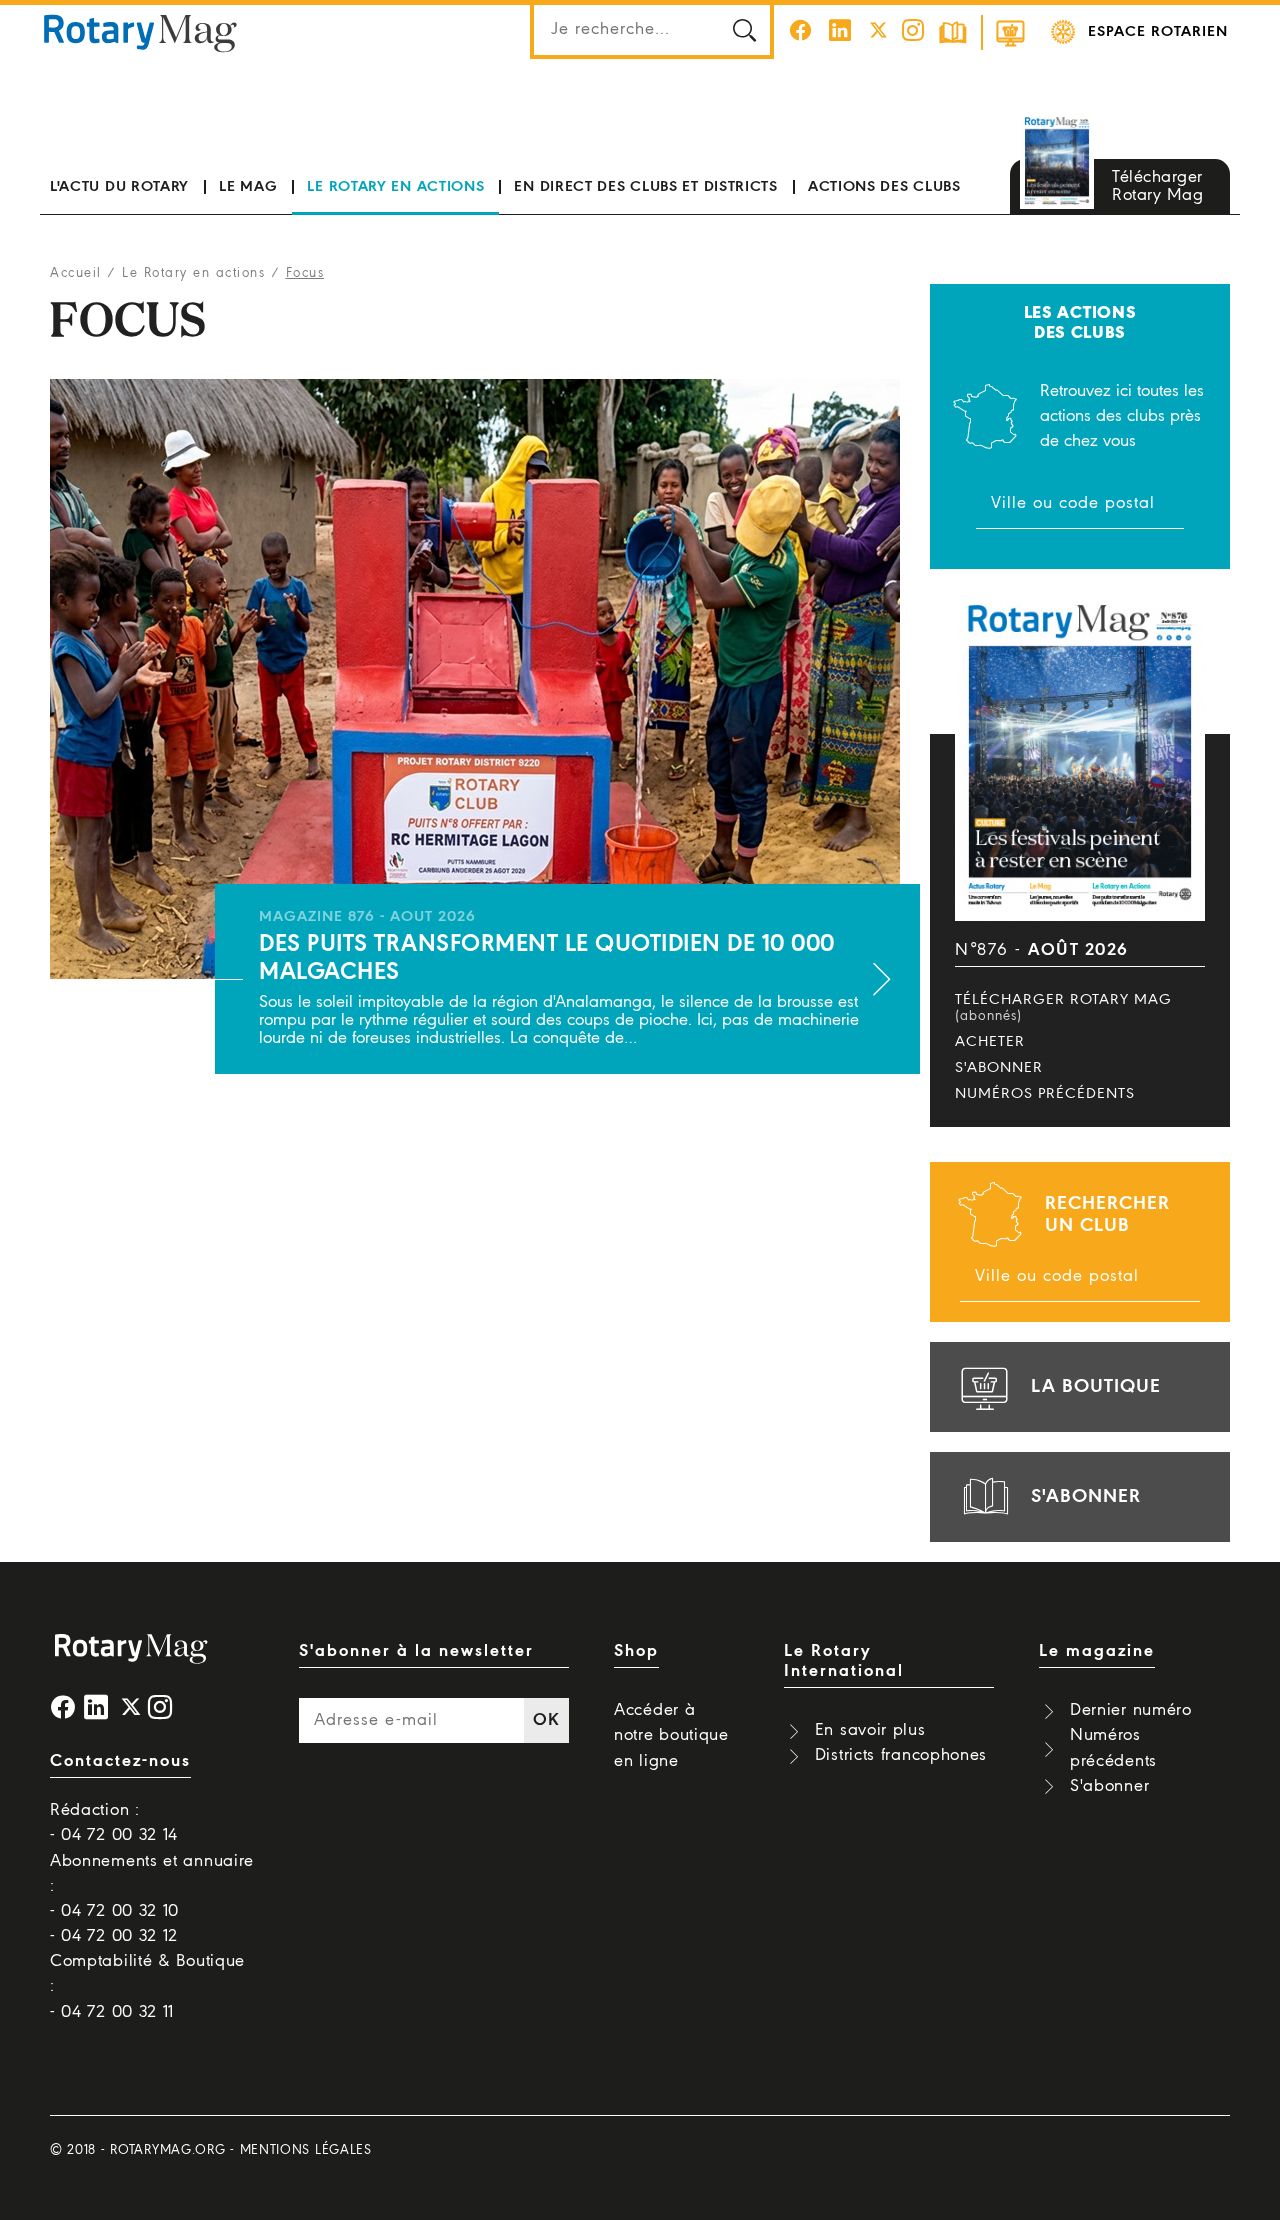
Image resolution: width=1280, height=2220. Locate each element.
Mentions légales (306, 2150)
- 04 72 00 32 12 (114, 1936)
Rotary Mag (141, 32)
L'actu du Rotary (119, 187)
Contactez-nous (120, 1761)
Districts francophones (901, 1755)
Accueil (76, 273)
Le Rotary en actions (395, 187)
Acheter (990, 1042)
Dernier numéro (1131, 1710)
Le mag (248, 187)
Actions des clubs (884, 187)
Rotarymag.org (167, 2150)
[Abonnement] (953, 32)
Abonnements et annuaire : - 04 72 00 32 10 (152, 1886)
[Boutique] (1010, 32)
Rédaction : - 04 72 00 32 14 (114, 1823)
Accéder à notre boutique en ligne (671, 1735)
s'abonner (1086, 1497)
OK (546, 1720)
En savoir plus (870, 1730)
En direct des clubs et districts (645, 187)
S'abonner (999, 1068)
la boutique (1096, 1387)
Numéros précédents (1045, 1094)
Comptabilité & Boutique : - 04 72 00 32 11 (147, 1986)
